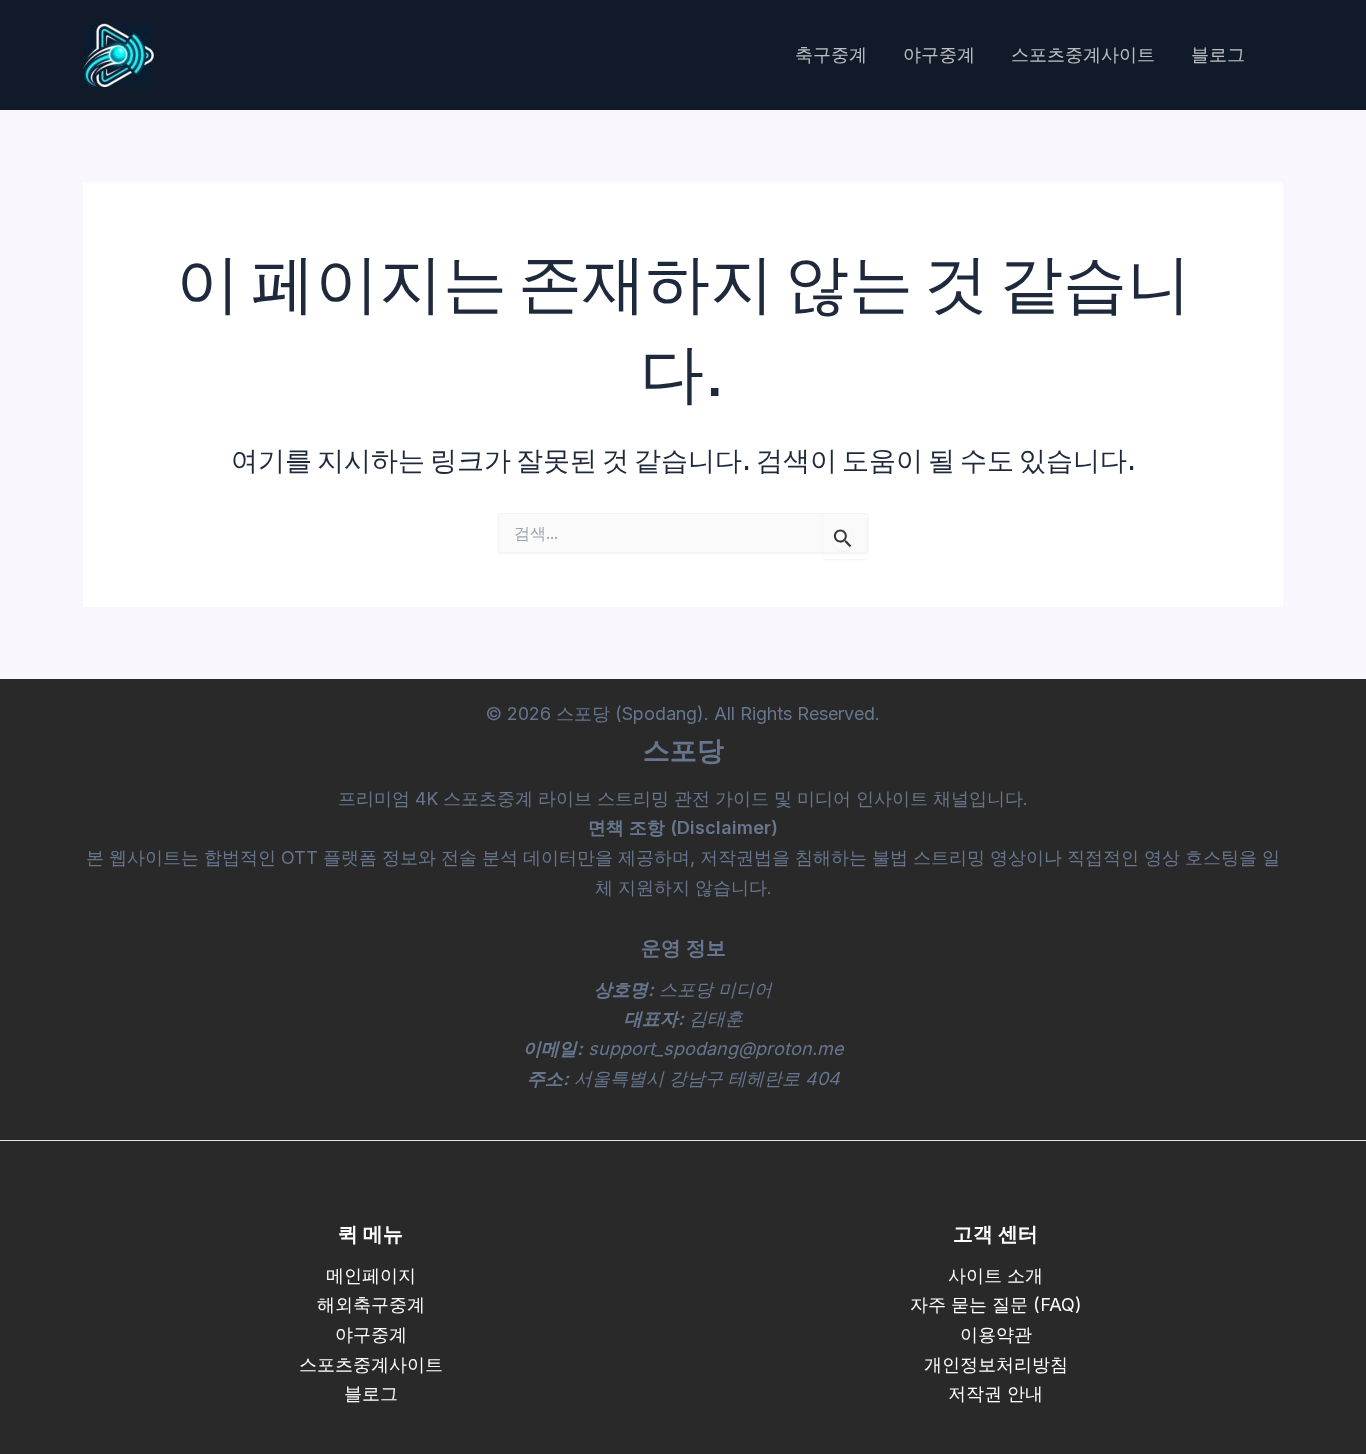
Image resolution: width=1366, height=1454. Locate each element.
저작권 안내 (995, 1393)
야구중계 (939, 54)
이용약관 (996, 1334)
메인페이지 (371, 1275)
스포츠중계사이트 (1083, 54)
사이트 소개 (995, 1275)
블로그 (1218, 54)
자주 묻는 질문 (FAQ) (996, 1304)
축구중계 (831, 54)
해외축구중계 (371, 1304)
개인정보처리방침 (996, 1364)
